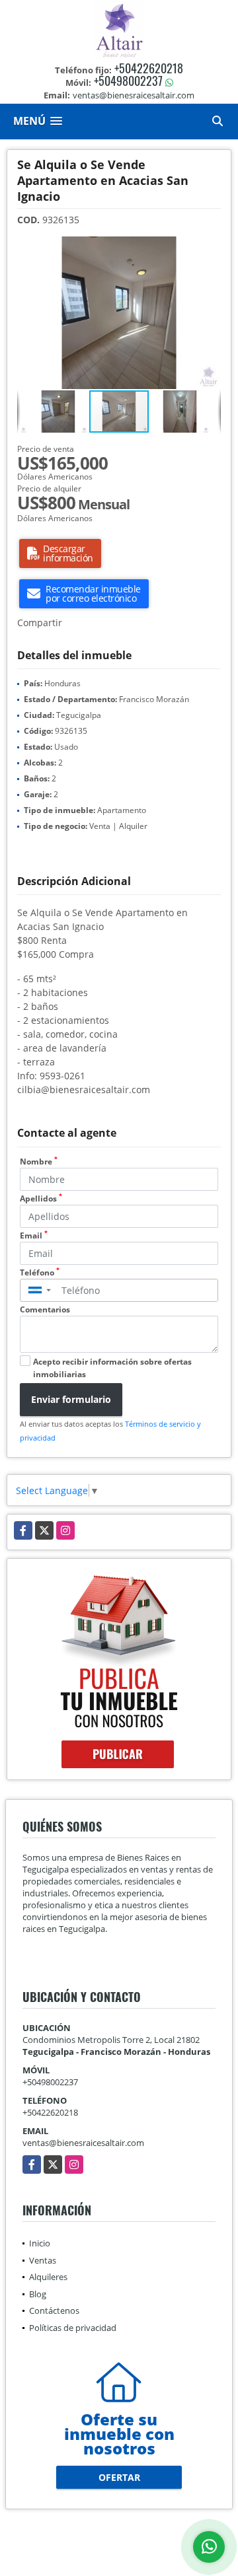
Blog (38, 2294)
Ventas (43, 2260)
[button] (209, 248)
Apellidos (41, 1199)
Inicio (40, 2243)
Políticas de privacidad (73, 2328)
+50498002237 (128, 81)
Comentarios (45, 1309)
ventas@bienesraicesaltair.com (83, 2143)
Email (34, 1235)
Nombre (39, 1162)
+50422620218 (149, 68)
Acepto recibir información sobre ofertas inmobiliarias (112, 1368)
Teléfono (40, 1272)
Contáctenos (54, 2310)
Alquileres (48, 2277)
